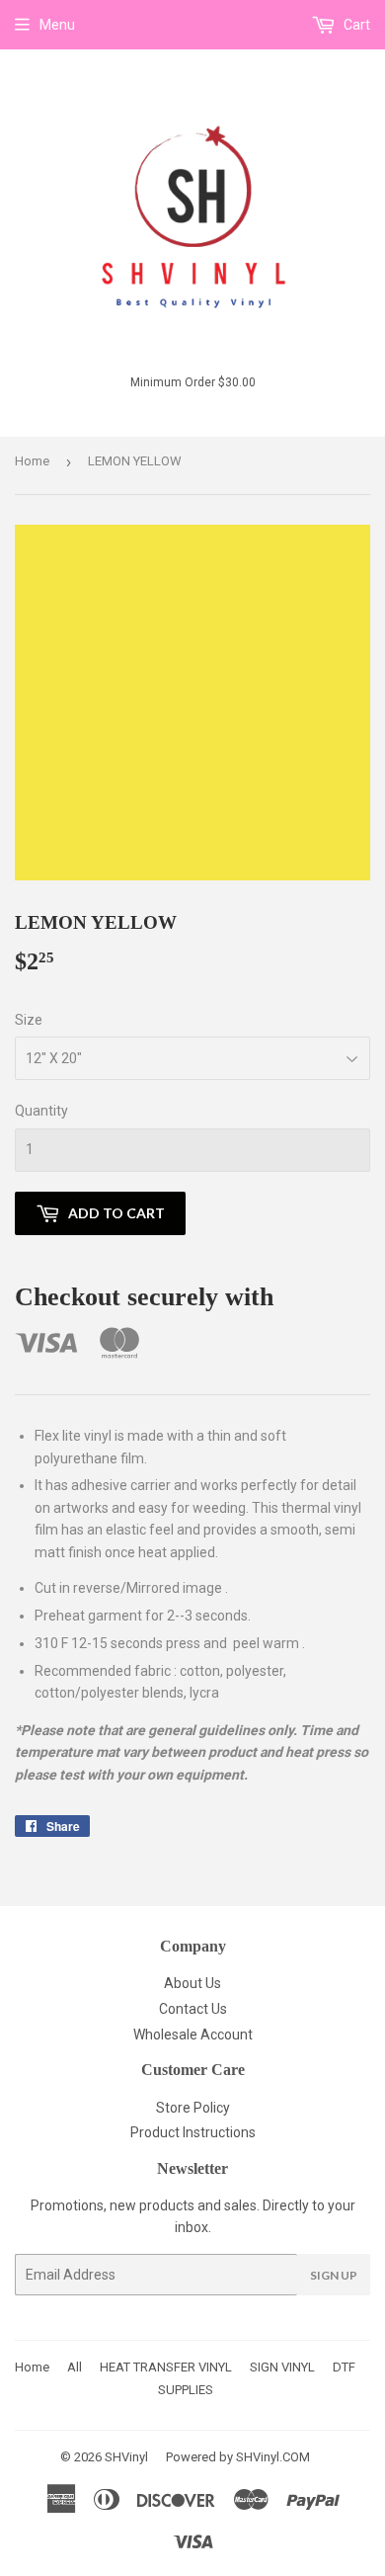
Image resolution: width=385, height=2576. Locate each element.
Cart (355, 25)
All (75, 2367)
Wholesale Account (193, 2035)
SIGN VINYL (282, 2367)
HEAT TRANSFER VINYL (166, 2367)
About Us (192, 1983)
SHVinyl (126, 2457)
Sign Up (334, 2275)
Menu (57, 25)
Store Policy (193, 2108)
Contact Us (193, 2009)
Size (29, 1020)
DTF (344, 2367)
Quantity (41, 1111)
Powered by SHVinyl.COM (238, 2457)
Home (32, 461)
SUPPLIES (186, 2390)
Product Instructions (193, 2132)
